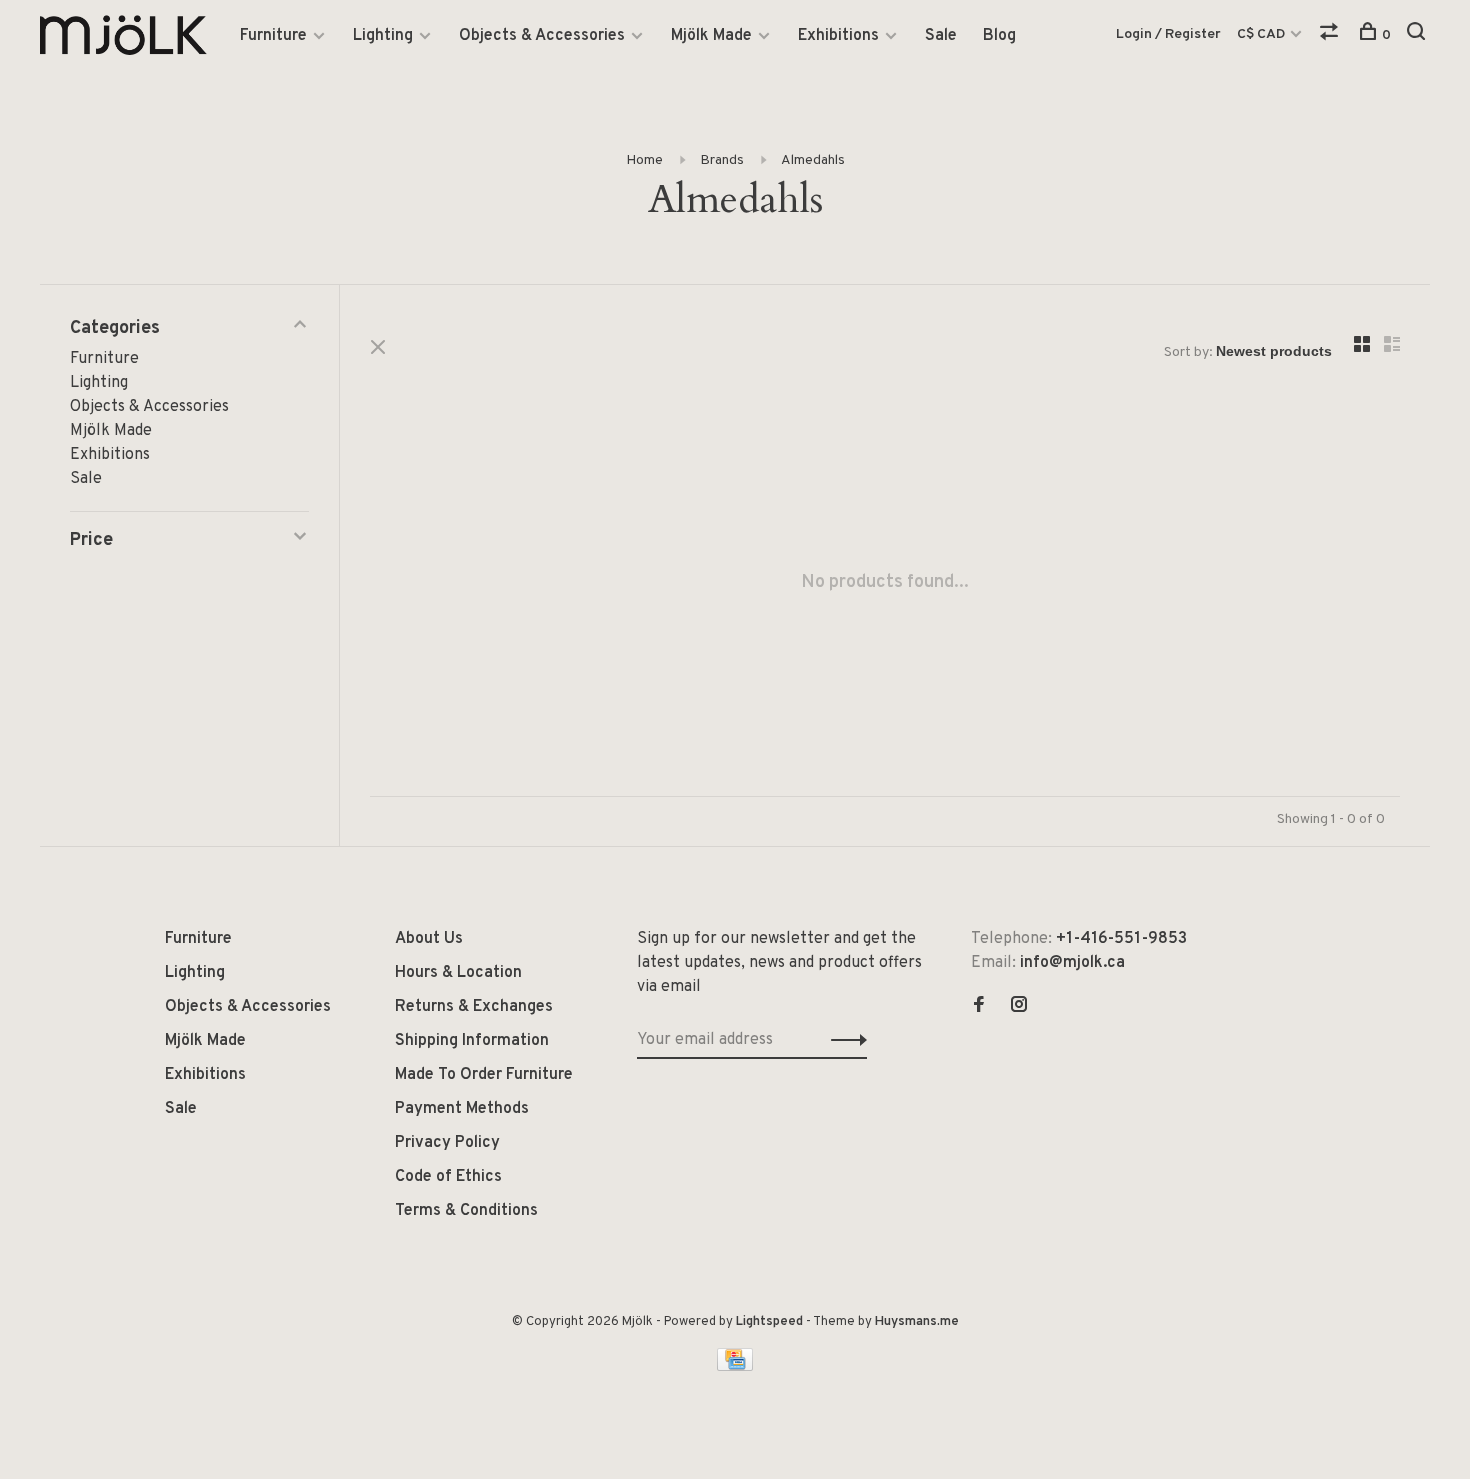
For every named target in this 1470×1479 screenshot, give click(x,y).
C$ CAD (1262, 34)
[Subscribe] (843, 1040)
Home (644, 160)
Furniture (273, 36)
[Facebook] (979, 1007)
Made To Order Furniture (484, 1075)
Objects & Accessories (542, 36)
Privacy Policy (447, 1143)
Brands (722, 160)
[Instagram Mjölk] (1019, 1007)
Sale (941, 36)
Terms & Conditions (466, 1211)
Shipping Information (472, 1041)
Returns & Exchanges (474, 1007)
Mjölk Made (711, 36)
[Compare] (1331, 35)
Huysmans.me (917, 1322)
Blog (999, 36)
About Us (429, 939)
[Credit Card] (735, 1367)
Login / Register (1168, 34)
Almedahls (813, 160)
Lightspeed (769, 1322)
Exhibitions (838, 36)
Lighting (383, 36)
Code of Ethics (448, 1177)
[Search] (1418, 35)
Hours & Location (458, 973)
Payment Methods (462, 1109)
